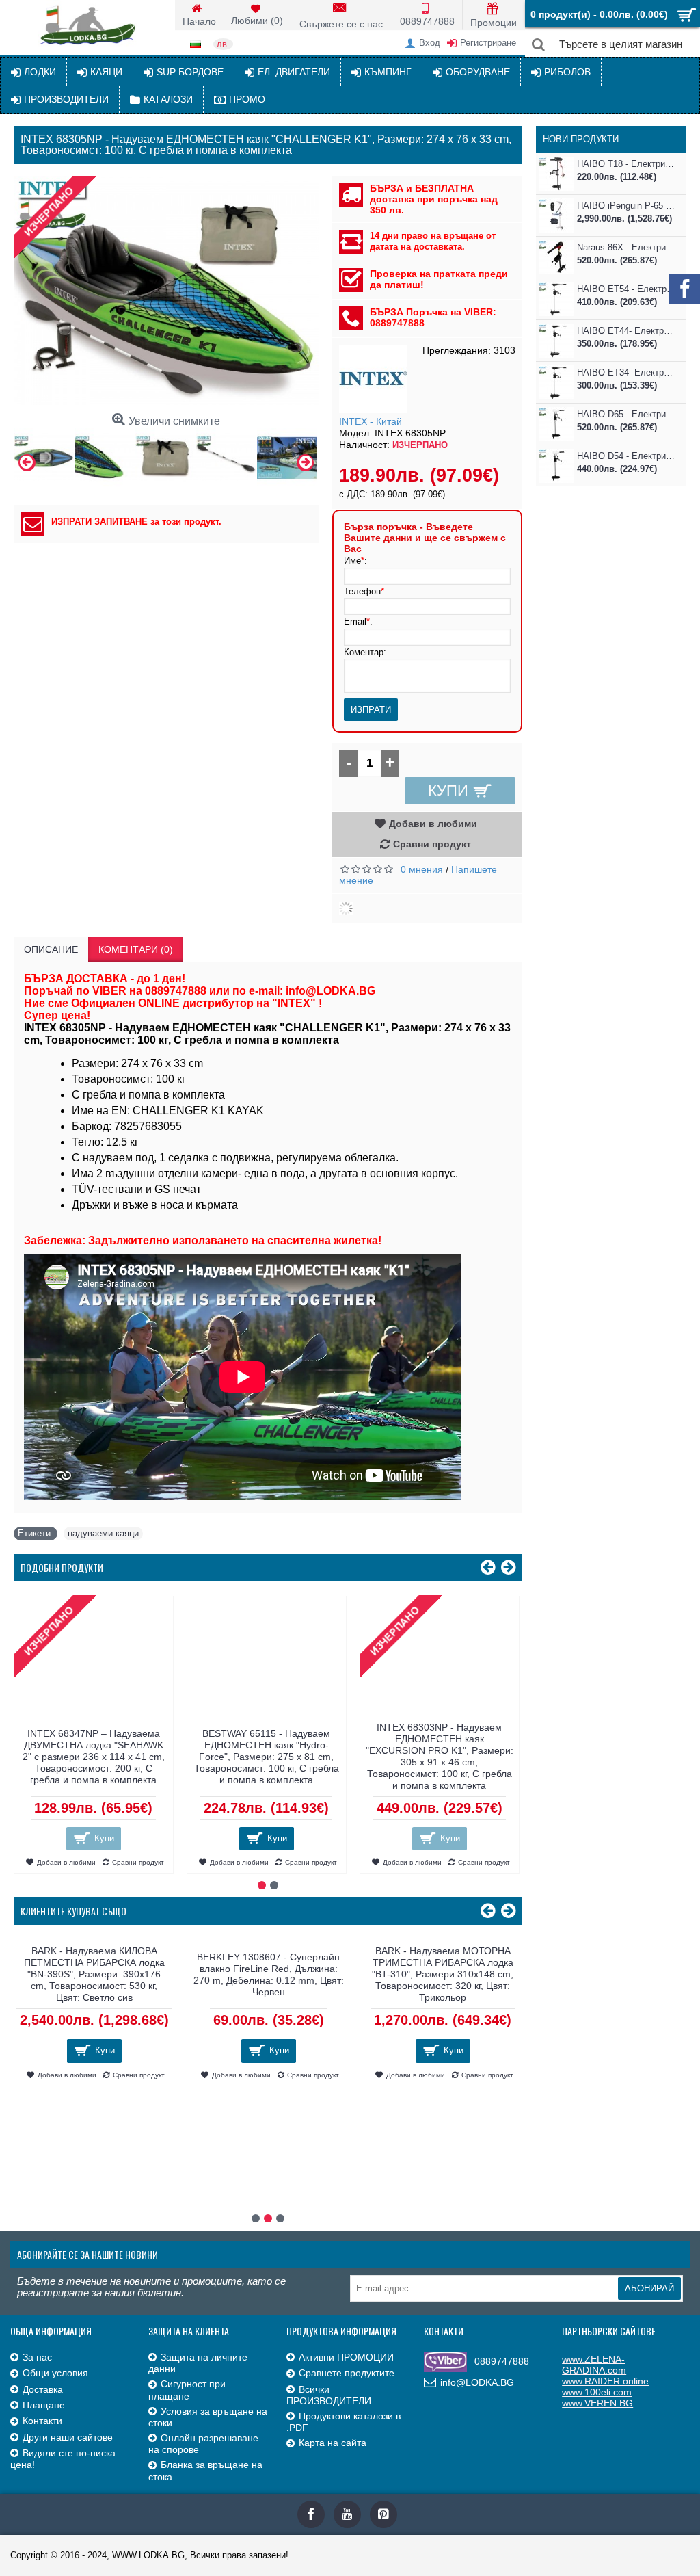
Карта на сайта (333, 2443)
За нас (37, 2357)
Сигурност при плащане (187, 2390)
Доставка (43, 2389)
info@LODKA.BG (477, 2382)
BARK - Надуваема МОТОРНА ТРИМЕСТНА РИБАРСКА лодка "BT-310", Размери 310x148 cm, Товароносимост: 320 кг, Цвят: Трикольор (94, 1974)
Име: (355, 561)
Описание (51, 949)
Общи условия (55, 2373)
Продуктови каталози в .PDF (344, 2422)
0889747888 (502, 2361)
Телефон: (365, 591)
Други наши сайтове (68, 2437)
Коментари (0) (136, 949)
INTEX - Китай (371, 421)
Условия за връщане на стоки (208, 2417)
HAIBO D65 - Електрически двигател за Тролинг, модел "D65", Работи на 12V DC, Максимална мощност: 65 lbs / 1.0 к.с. (627, 414)
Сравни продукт (432, 844)
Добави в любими (433, 824)
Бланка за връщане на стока (205, 2470)
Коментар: (365, 652)
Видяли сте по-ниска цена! (63, 2459)
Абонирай (649, 2288)
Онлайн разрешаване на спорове (203, 2444)
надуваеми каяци (103, 1533)
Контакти (42, 2421)
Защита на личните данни (198, 2363)
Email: (358, 621)
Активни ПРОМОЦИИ (346, 2357)
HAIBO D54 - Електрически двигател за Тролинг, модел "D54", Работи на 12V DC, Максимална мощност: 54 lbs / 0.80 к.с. (627, 456)
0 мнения (422, 869)
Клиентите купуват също (73, 1911)
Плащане (44, 2405)
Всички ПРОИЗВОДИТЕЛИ (329, 2395)
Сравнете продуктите (347, 2373)
